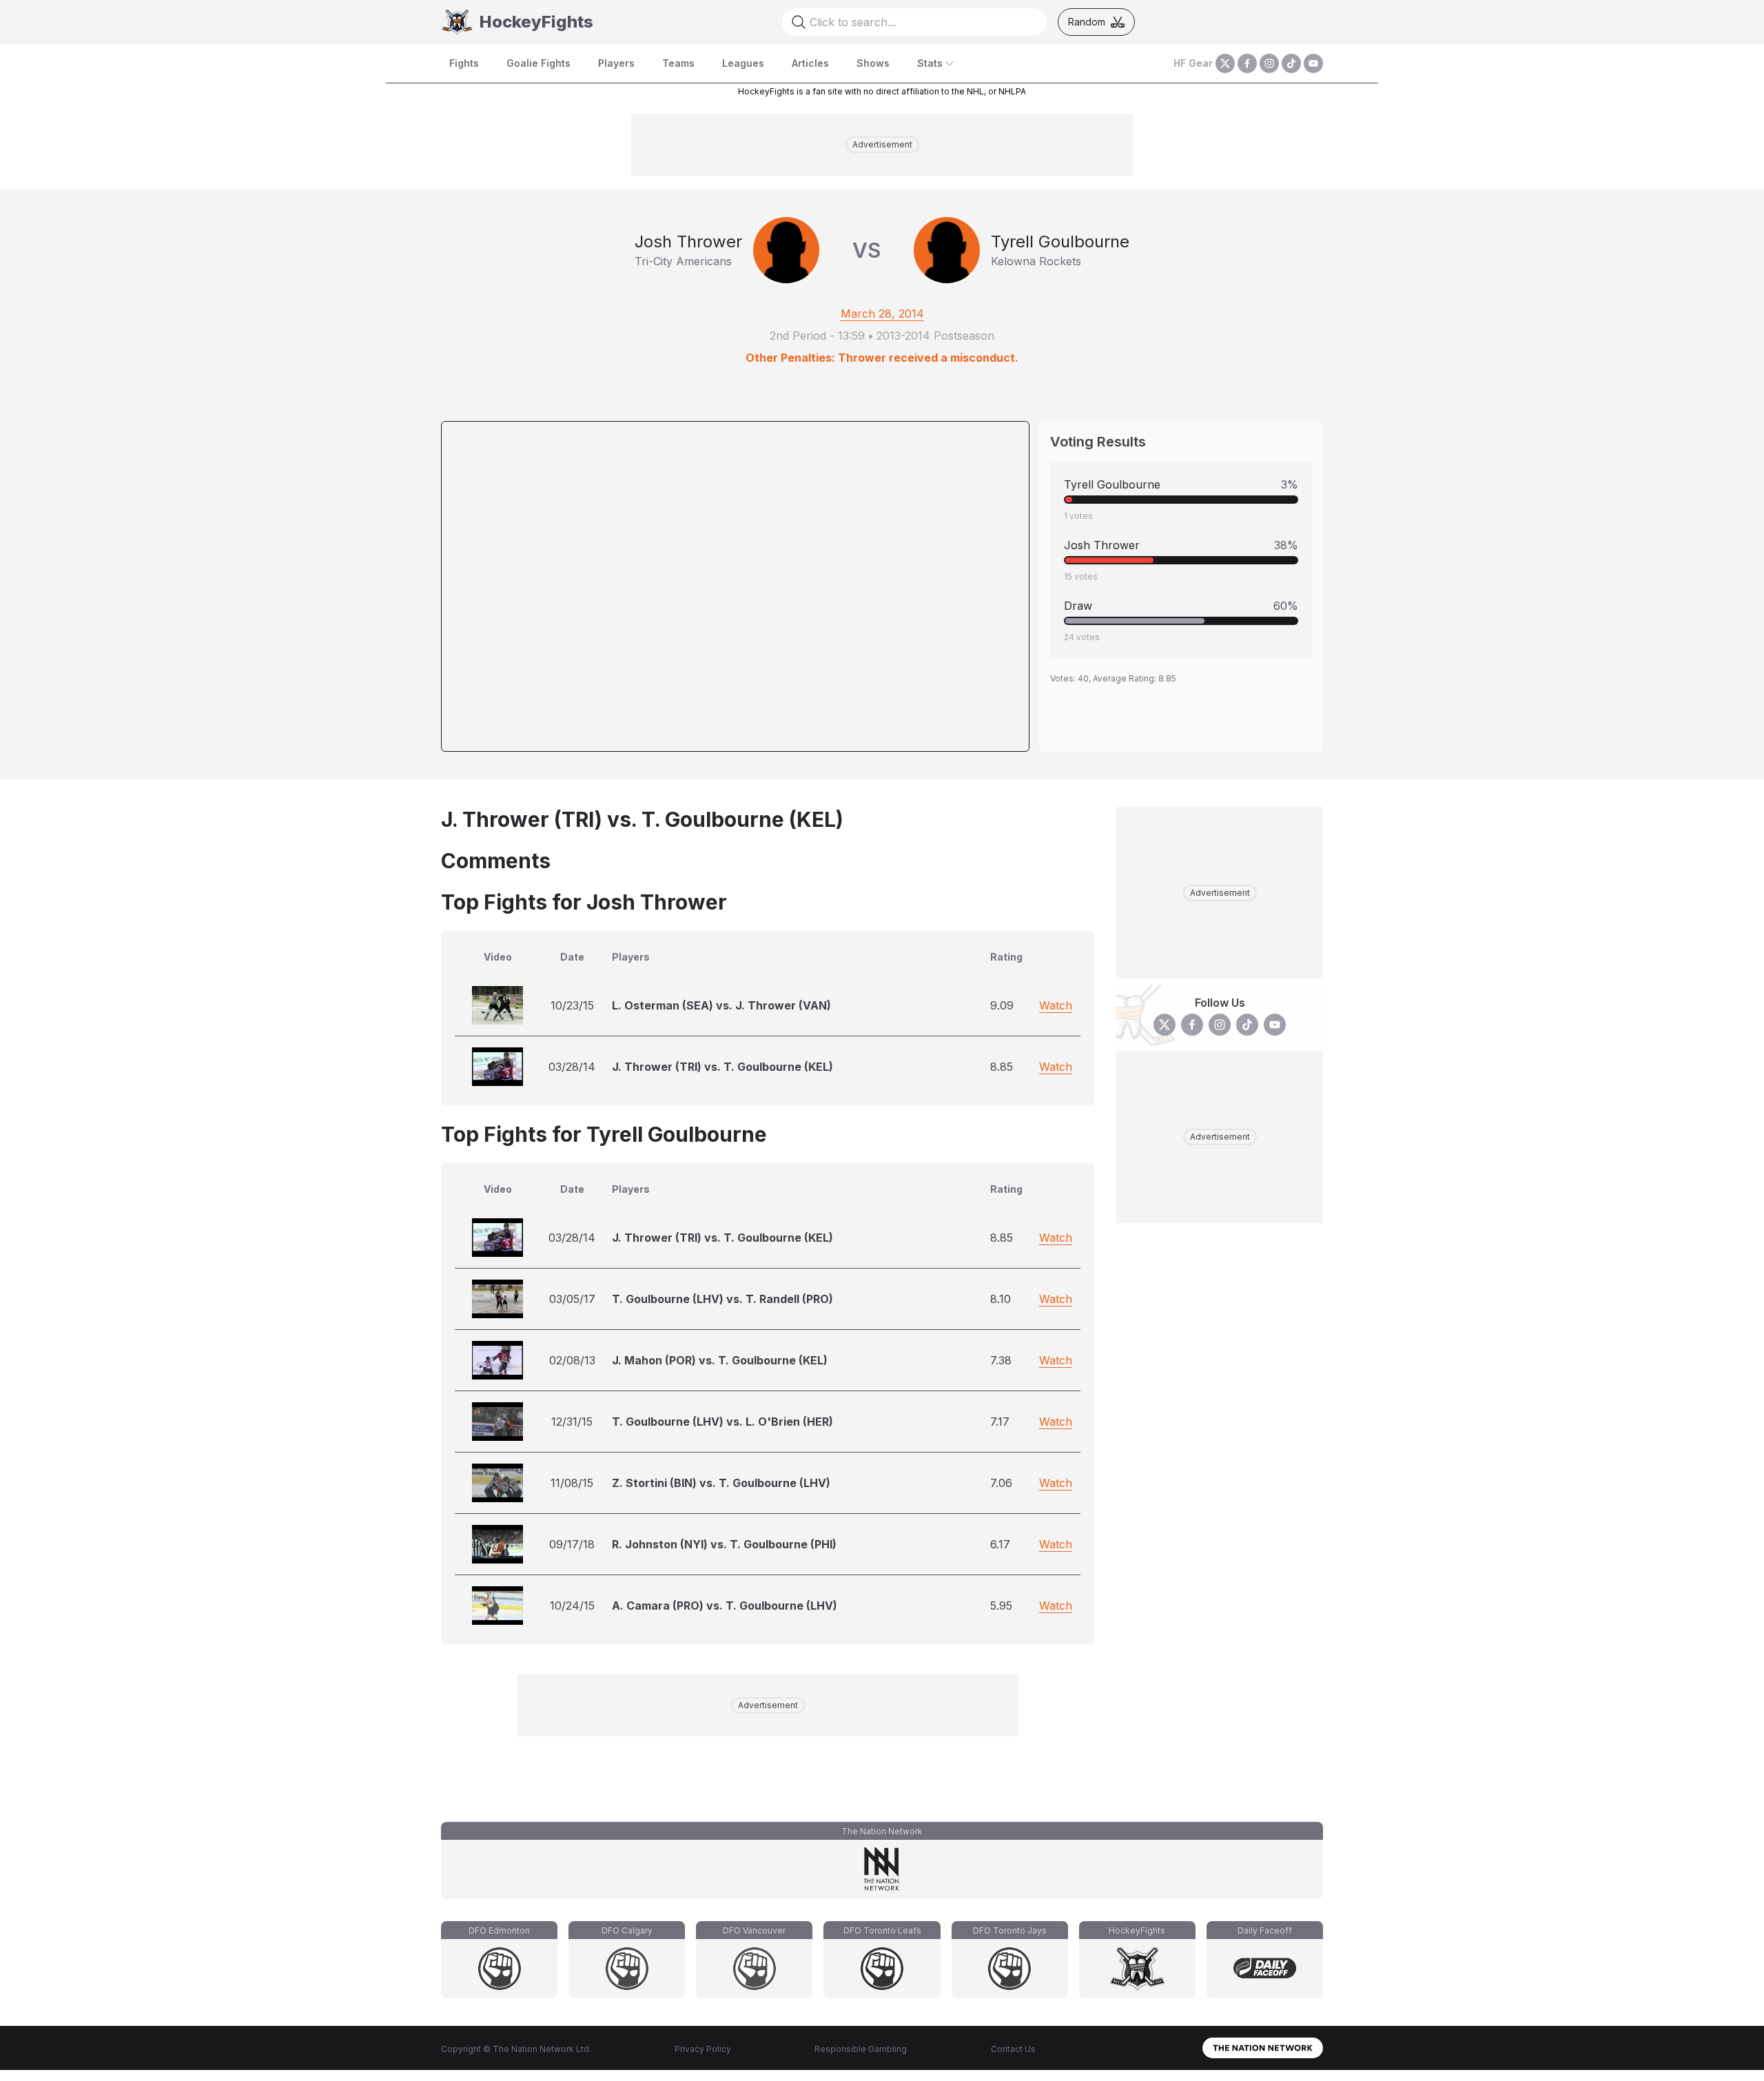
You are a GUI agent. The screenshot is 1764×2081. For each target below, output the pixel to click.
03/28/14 (572, 1067)
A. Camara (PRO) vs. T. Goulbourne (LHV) (725, 1606)
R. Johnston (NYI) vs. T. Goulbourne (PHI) (724, 1544)
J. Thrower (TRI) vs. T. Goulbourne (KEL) (722, 1067)
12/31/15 (572, 1422)
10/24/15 (572, 1606)
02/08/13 (572, 1360)
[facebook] (1247, 63)
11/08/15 (572, 1483)
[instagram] (1269, 63)
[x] (1225, 63)
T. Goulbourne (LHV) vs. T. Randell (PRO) (722, 1299)
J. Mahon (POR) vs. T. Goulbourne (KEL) (720, 1360)
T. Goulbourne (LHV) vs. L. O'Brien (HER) (722, 1422)
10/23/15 (572, 1005)
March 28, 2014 (882, 314)
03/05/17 (572, 1299)
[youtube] (1313, 63)
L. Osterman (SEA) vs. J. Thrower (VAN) (721, 1005)
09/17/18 (572, 1544)
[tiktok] (1291, 63)
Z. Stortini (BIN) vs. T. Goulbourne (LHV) (721, 1483)
